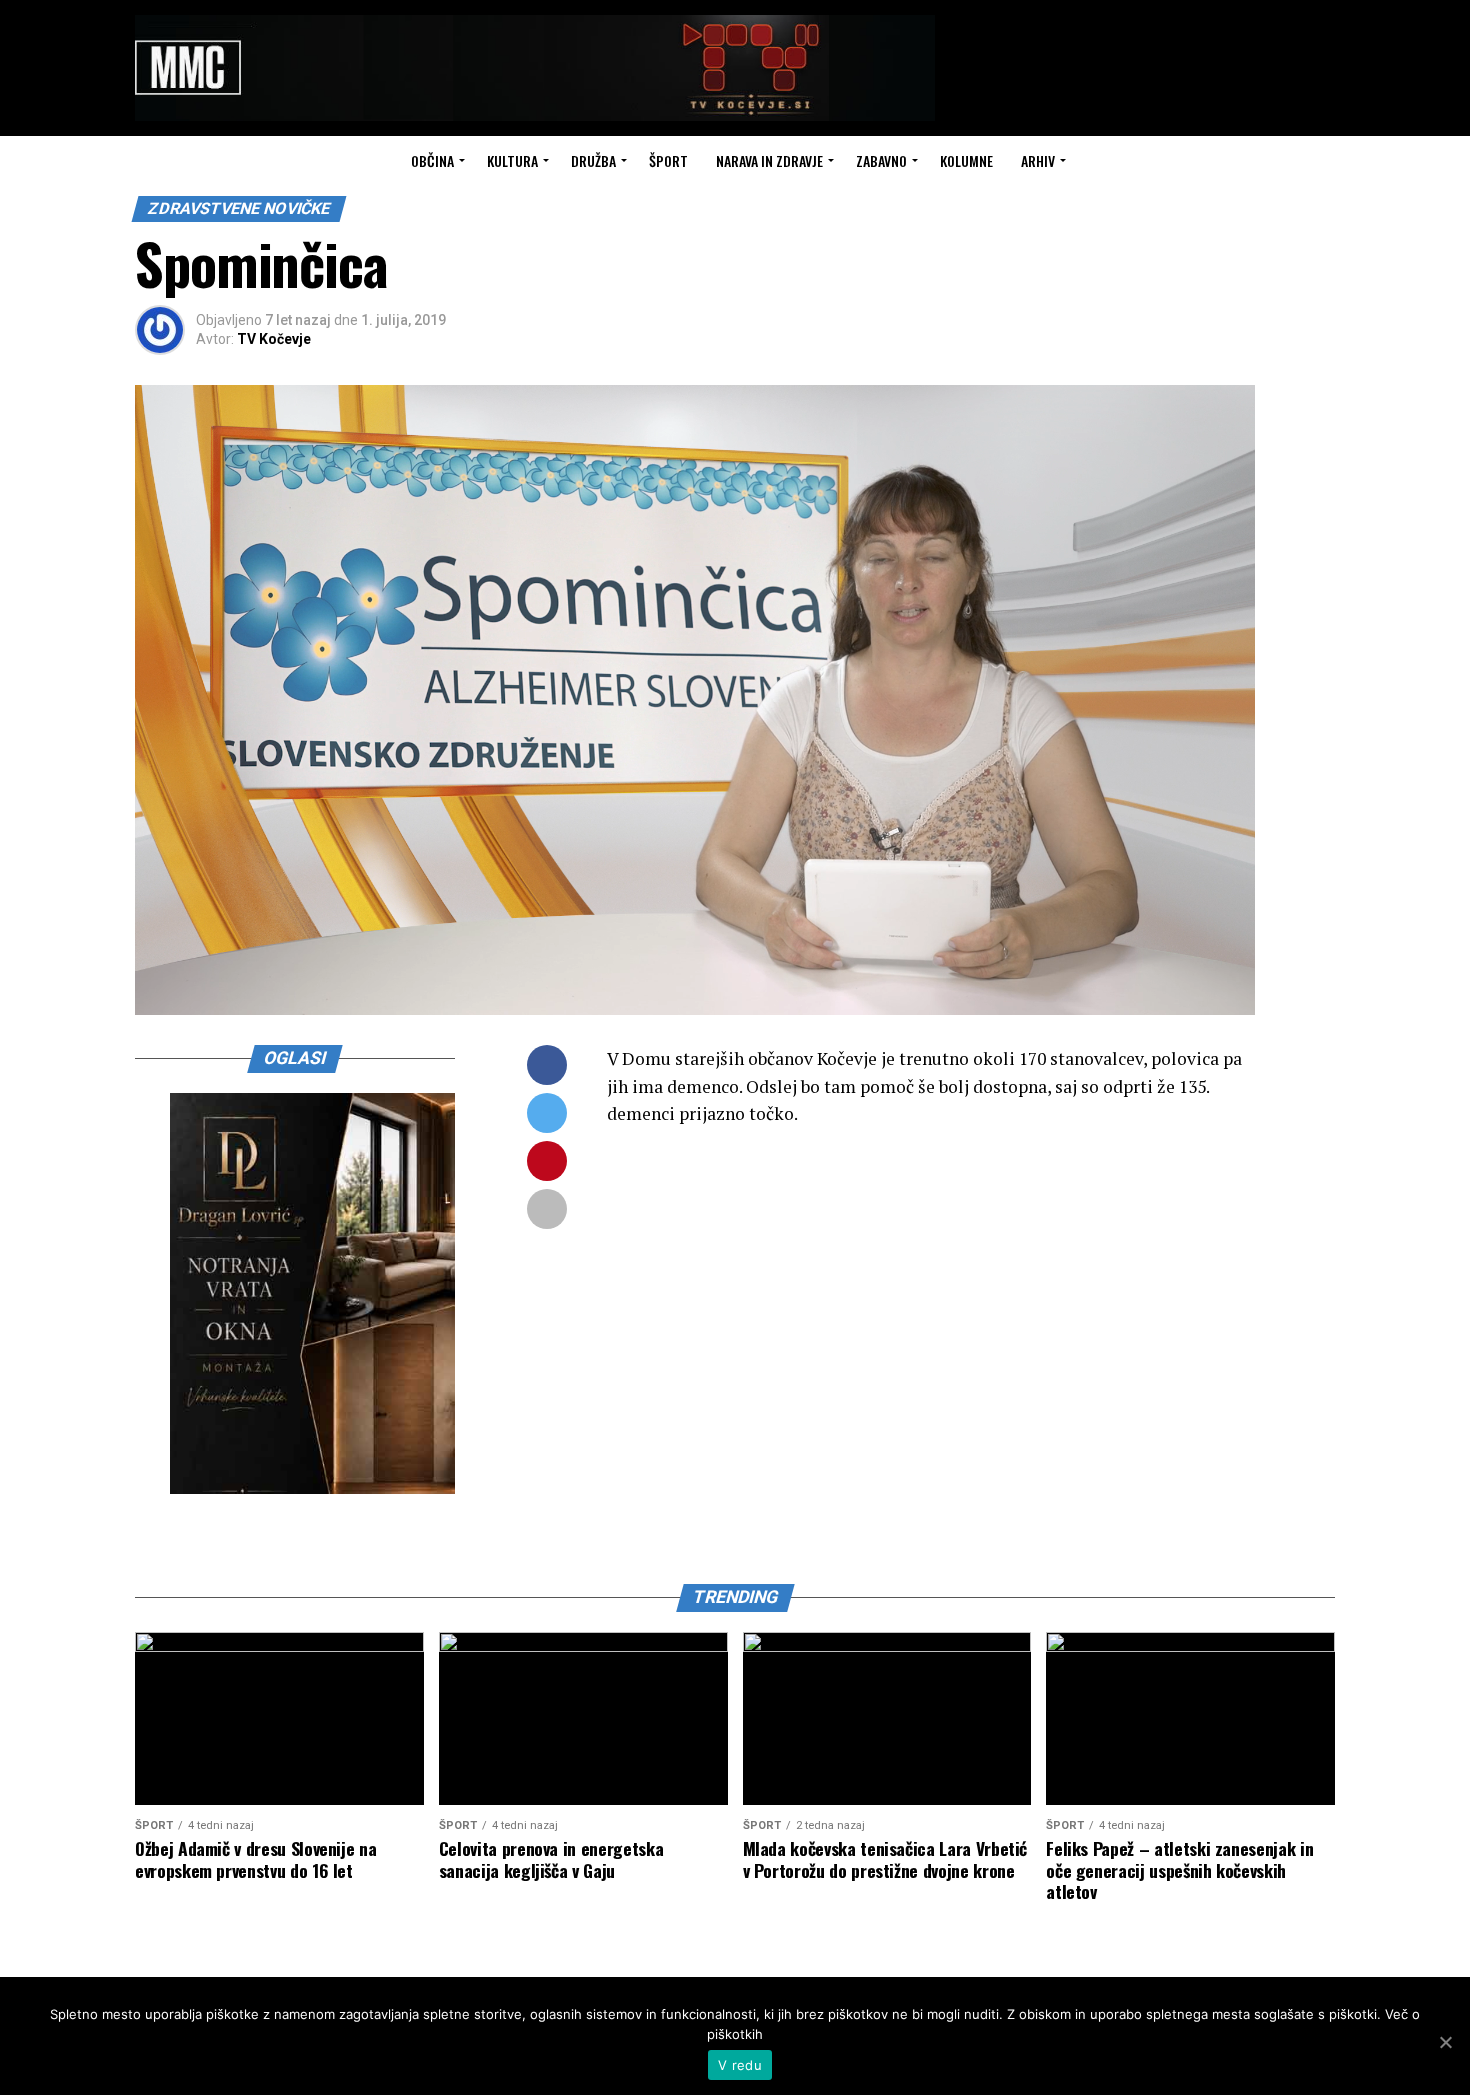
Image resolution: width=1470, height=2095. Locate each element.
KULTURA (512, 160)
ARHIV (1038, 160)
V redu (740, 2065)
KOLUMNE (966, 160)
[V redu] (1445, 2042)
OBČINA (432, 160)
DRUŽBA (593, 160)
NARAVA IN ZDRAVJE (769, 160)
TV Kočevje (274, 339)
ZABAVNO (881, 160)
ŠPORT (668, 160)
